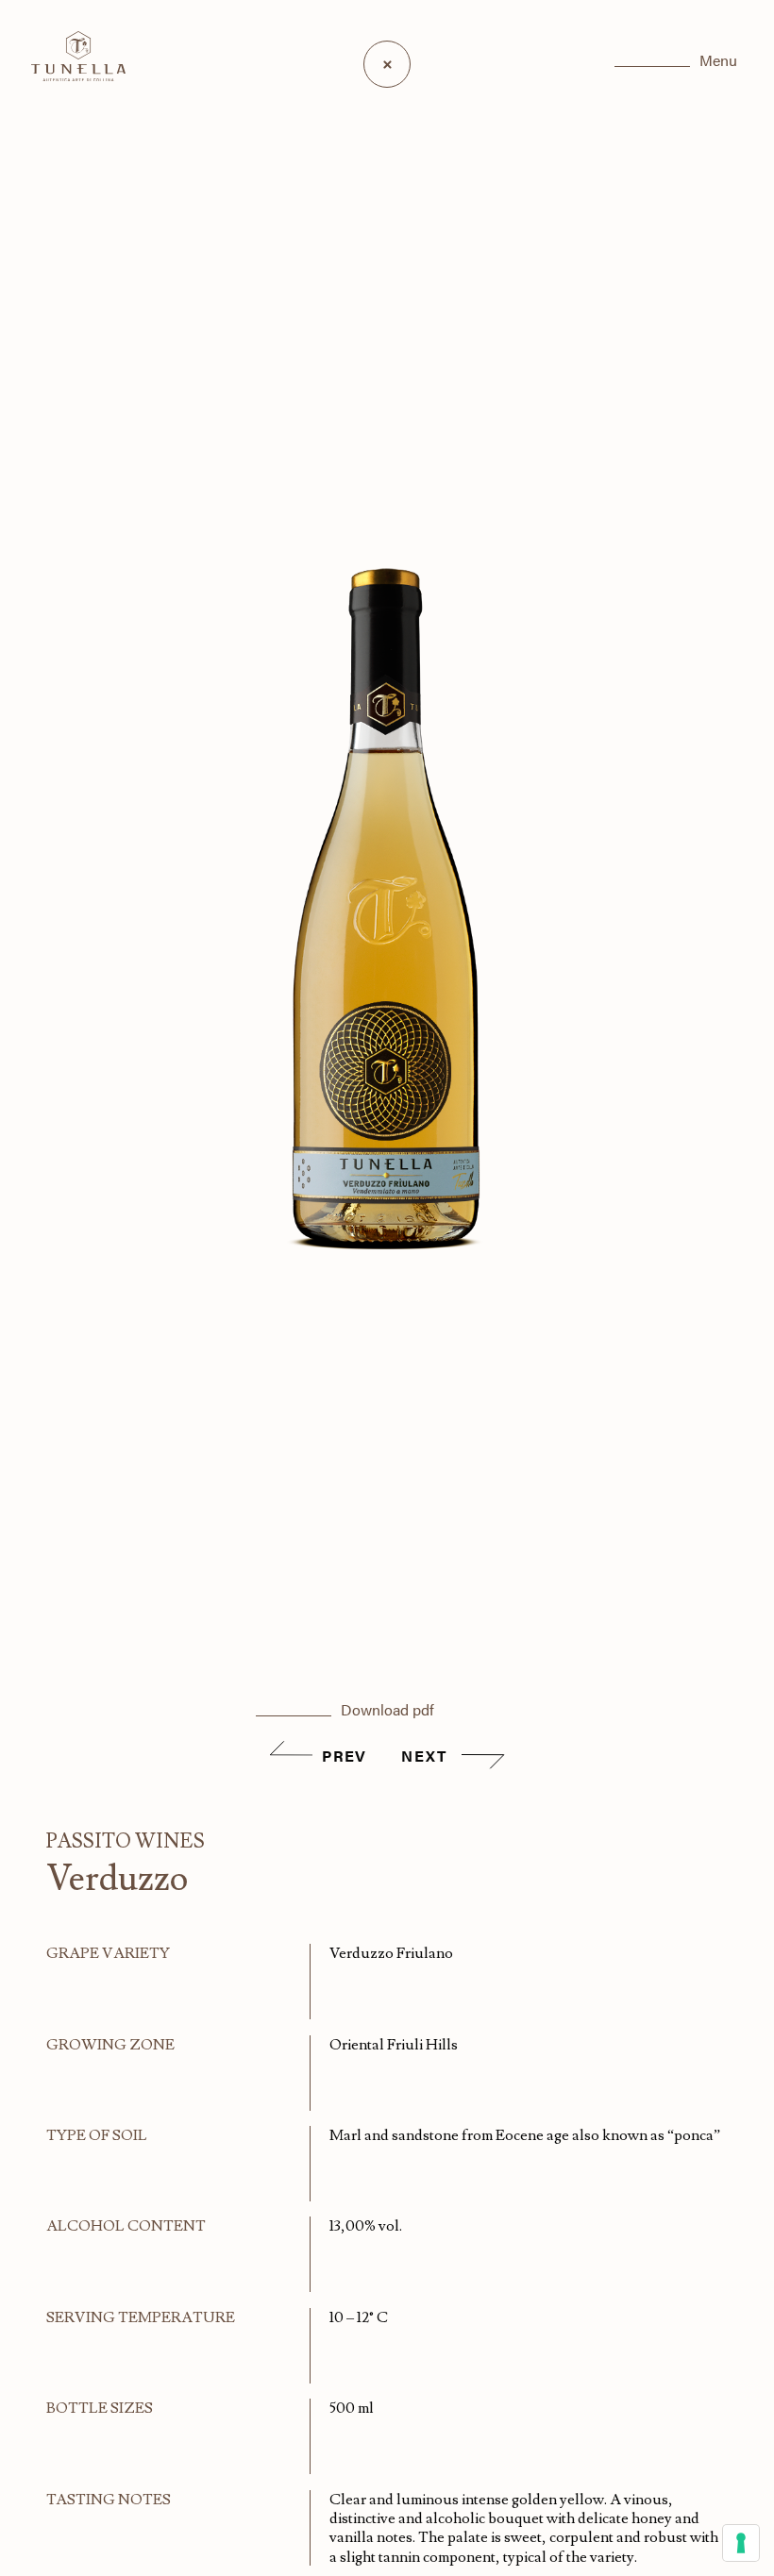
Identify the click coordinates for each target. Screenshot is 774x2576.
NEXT (426, 1756)
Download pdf (387, 1709)
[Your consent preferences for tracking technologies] (741, 2543)
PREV (344, 1756)
